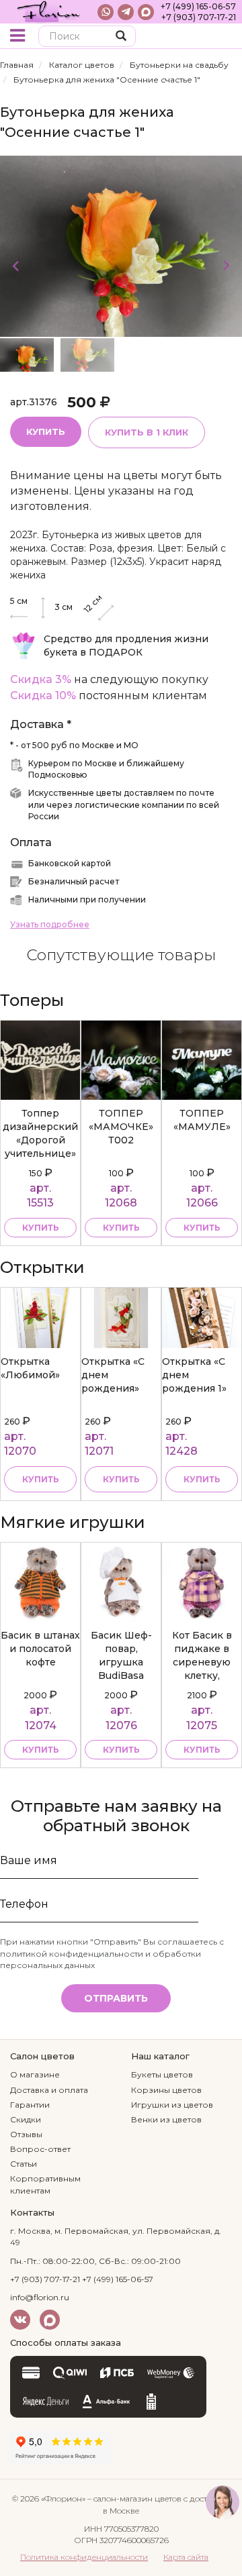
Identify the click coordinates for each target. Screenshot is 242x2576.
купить (41, 1228)
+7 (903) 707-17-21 (199, 17)
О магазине (35, 2074)
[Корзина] (221, 37)
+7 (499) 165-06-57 (198, 6)
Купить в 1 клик (147, 432)
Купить (46, 431)
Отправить (116, 1998)
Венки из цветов (166, 2119)
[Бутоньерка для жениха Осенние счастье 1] (121, 246)
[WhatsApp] (106, 12)
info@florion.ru (40, 2297)
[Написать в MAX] (146, 12)
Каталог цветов (82, 65)
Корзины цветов (166, 2090)
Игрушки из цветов (172, 2105)
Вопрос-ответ (40, 2149)
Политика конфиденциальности (84, 2557)
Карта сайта (186, 2557)
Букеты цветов (162, 2074)
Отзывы (26, 2134)
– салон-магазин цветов (134, 2498)
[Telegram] (126, 12)
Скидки (26, 2119)
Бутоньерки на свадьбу (179, 65)
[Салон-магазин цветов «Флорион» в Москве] (49, 12)
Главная (17, 65)
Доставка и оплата (49, 2090)
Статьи (24, 2164)
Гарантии (30, 2105)
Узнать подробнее (50, 924)
